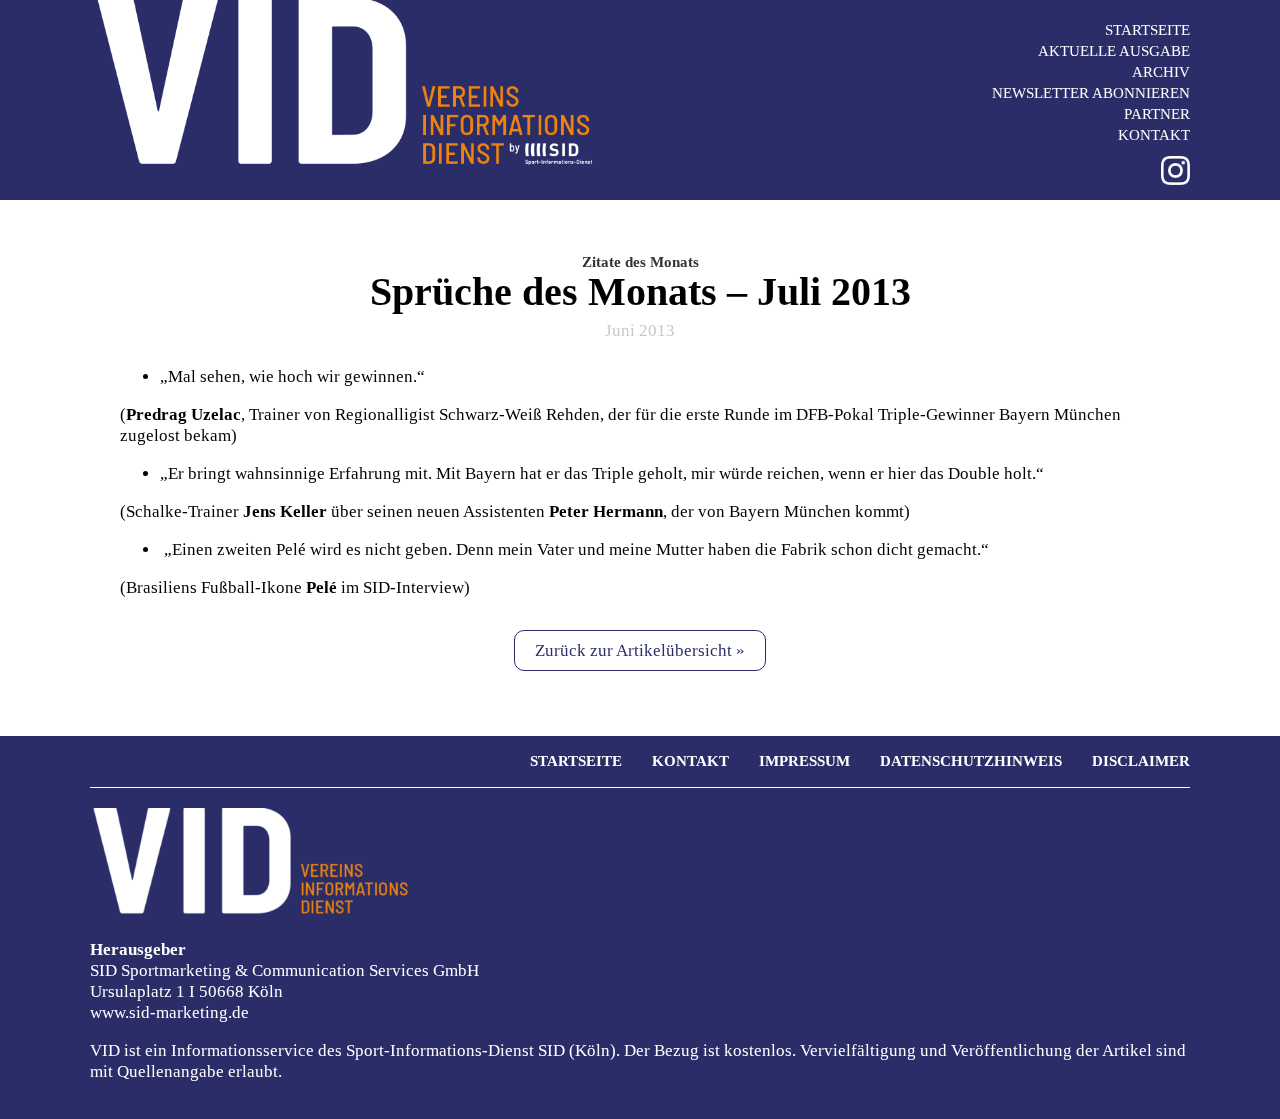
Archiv (1161, 72)
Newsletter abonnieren (1091, 93)
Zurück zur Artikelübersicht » (640, 650)
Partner (1157, 114)
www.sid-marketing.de (169, 1012)
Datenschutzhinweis (971, 761)
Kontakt (1154, 135)
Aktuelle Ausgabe (1114, 51)
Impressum (804, 761)
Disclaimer (1141, 761)
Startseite (1147, 30)
